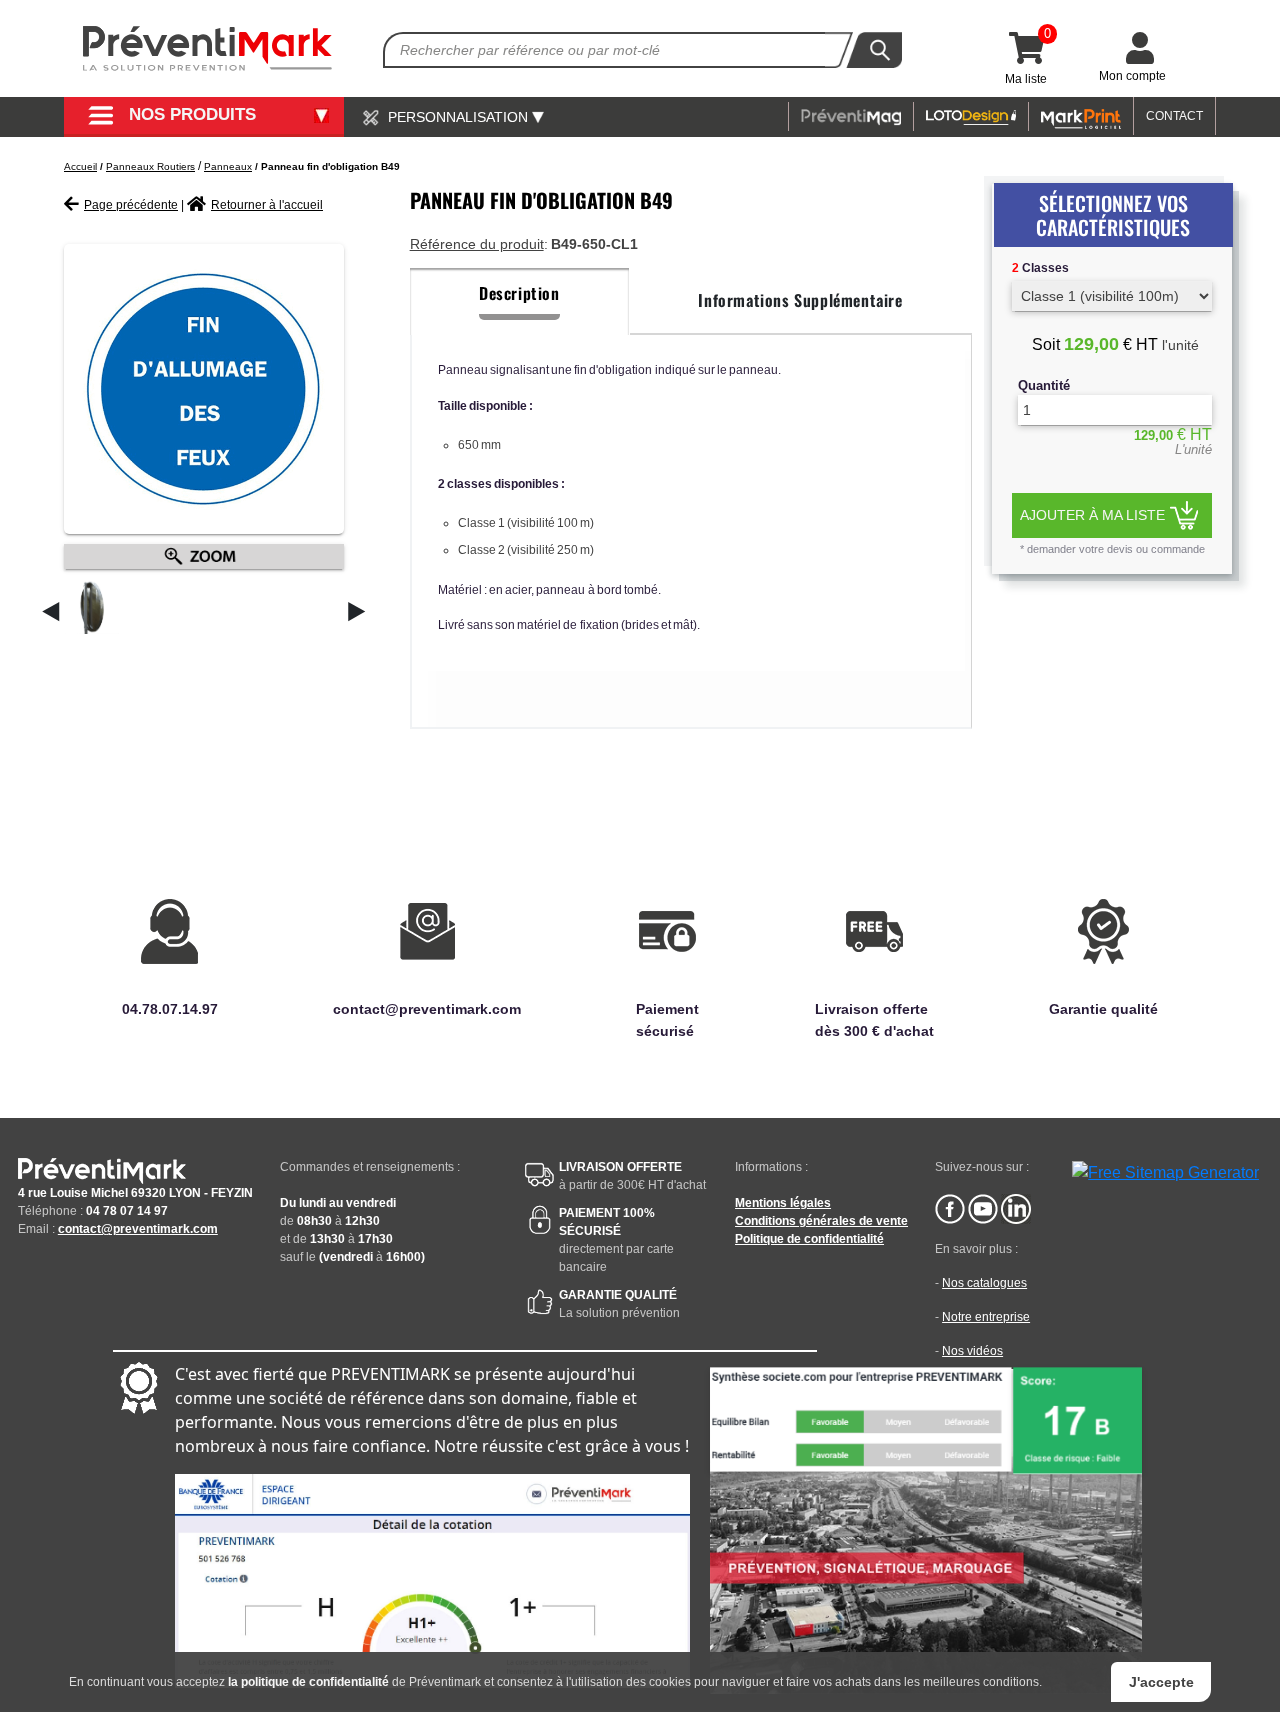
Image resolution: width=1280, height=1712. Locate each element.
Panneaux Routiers (150, 166)
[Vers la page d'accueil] (208, 48)
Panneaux (228, 166)
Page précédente (131, 205)
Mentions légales (783, 1203)
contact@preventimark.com (138, 1229)
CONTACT (1174, 116)
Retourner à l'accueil (267, 205)
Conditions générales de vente (821, 1221)
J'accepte (1161, 1682)
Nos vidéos (972, 1351)
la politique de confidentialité (308, 1682)
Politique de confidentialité (809, 1239)
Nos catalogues (984, 1283)
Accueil (80, 166)
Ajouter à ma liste (1092, 515)
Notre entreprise (986, 1317)
